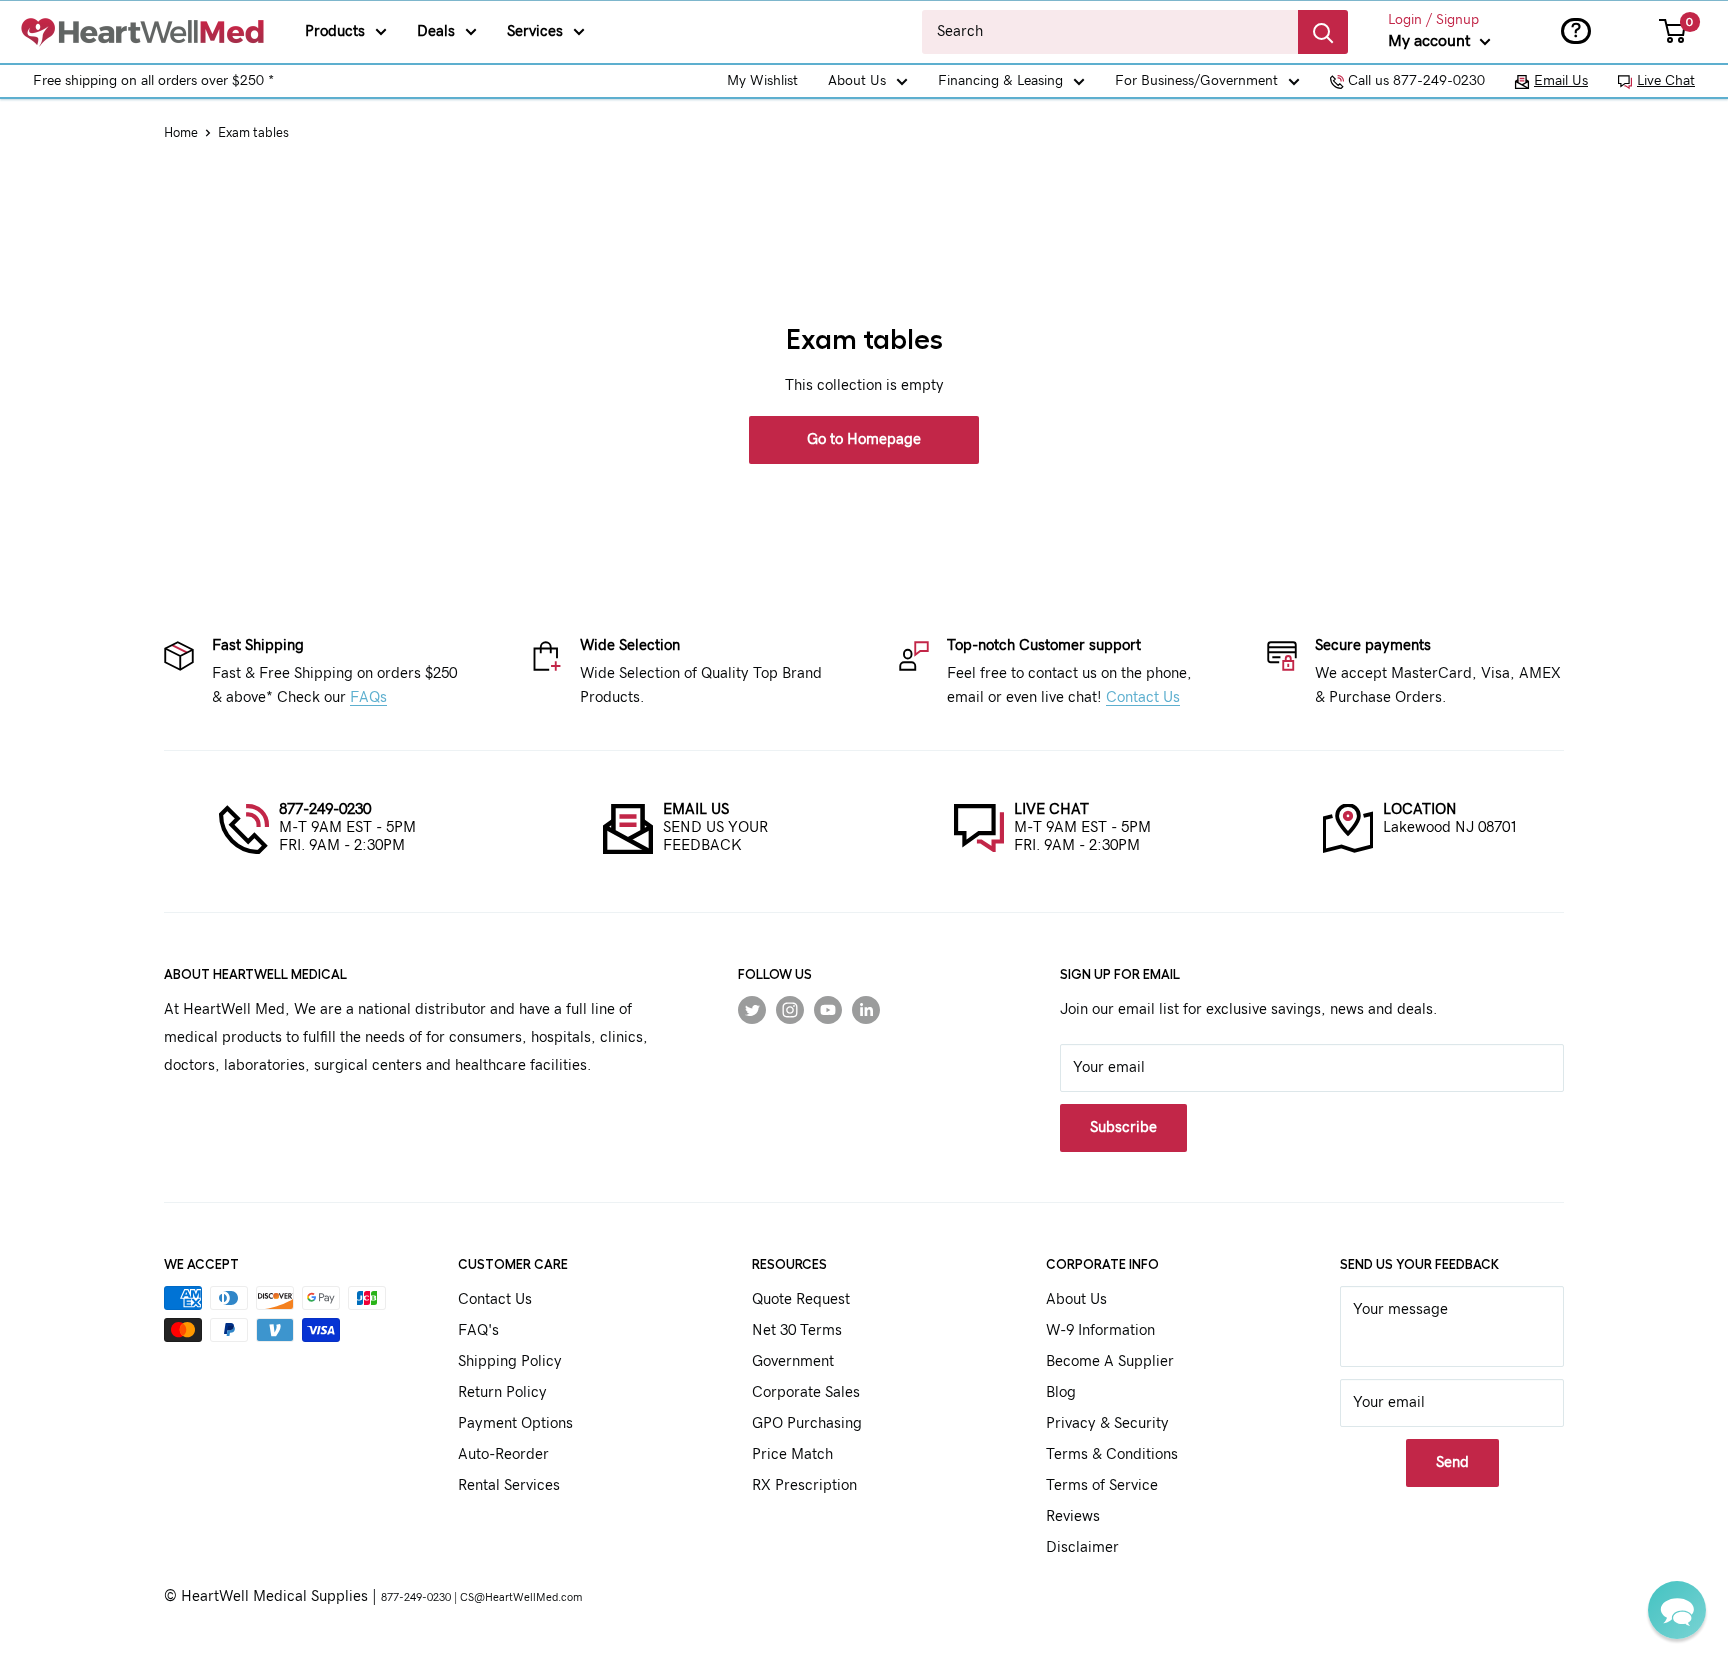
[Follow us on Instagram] (790, 1010)
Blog (1061, 1392)
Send (1452, 1462)
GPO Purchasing (807, 1423)
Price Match (792, 1454)
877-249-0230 (325, 809)
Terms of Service (1102, 1485)
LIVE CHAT (1051, 809)
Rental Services (509, 1485)
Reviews (1073, 1516)
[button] (1677, 1610)
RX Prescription (804, 1485)
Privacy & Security (1107, 1423)
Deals (436, 31)
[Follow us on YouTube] (828, 1010)
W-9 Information (1100, 1330)
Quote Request (801, 1299)
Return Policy (502, 1392)
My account (1431, 41)
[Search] (1323, 32)
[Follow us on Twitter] (752, 1010)
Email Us (1561, 81)
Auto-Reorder (503, 1454)
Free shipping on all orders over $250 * (153, 81)
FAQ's (478, 1330)
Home (181, 133)
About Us (857, 81)
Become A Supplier (1110, 1361)
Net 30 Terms (797, 1330)
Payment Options (515, 1423)
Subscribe (1123, 1127)
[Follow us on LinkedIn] (866, 1010)
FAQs (368, 697)
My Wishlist (762, 81)
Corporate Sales (806, 1392)
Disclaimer (1082, 1547)
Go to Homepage (864, 439)
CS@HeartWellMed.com (521, 1597)
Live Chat (1666, 81)
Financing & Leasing (1000, 81)
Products (335, 31)
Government (793, 1361)
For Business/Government (1196, 81)
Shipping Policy (510, 1361)
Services (535, 31)
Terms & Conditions (1112, 1454)
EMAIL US (696, 809)
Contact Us (1143, 697)
